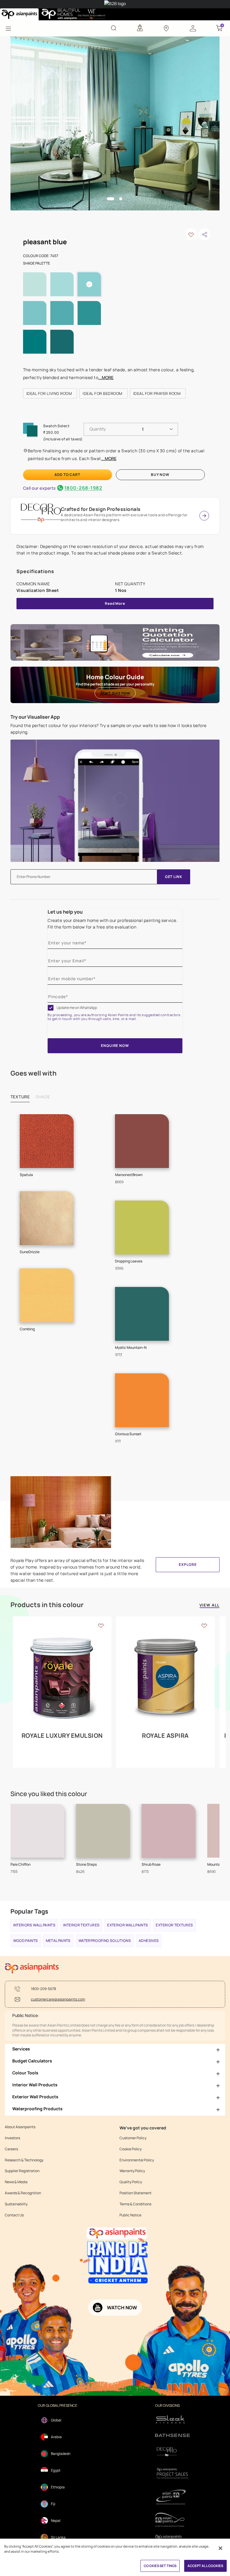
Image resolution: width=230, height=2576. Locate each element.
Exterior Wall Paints (128, 1925)
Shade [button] (43, 1097)
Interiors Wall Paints (34, 1925)
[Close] (220, 2548)
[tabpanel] (115, 123)
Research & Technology (24, 2160)
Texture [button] (20, 1097)
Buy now (160, 475)
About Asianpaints (20, 2127)
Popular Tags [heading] (29, 1911)
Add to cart (67, 475)
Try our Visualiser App (35, 717)
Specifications (35, 571)
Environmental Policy (137, 2160)
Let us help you (65, 912)
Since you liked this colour (49, 1794)
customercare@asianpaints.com (58, 1999)
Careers (11, 2149)
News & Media (16, 2182)
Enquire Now (115, 1046)
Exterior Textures (174, 1925)
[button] (193, 28)
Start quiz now (115, 693)
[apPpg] (172, 2520)
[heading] (50, 393)
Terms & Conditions (135, 2204)
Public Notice (130, 2215)
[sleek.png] (172, 2419)
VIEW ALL (209, 1605)
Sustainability (16, 2204)
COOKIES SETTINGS (160, 2566)
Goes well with (34, 1073)
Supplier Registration (22, 2171)
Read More (115, 603)
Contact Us (14, 2215)
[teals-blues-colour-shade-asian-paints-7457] (115, 123)
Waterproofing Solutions (105, 1941)
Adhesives (149, 1941)
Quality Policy (131, 2182)
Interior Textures (81, 1925)
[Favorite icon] (101, 1625)
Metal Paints (58, 1941)
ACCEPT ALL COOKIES (205, 2566)
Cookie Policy (131, 2149)
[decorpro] (172, 2452)
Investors (12, 2138)
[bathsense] (172, 2436)
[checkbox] (51, 1008)
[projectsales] (172, 2473)
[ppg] (172, 2497)
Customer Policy (133, 2138)
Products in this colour (47, 1605)
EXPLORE (188, 1565)
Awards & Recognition (23, 2193)
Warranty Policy (132, 2171)
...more (106, 377)
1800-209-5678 (43, 1989)
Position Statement (136, 2193)
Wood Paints (26, 1941)
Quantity (98, 429)
